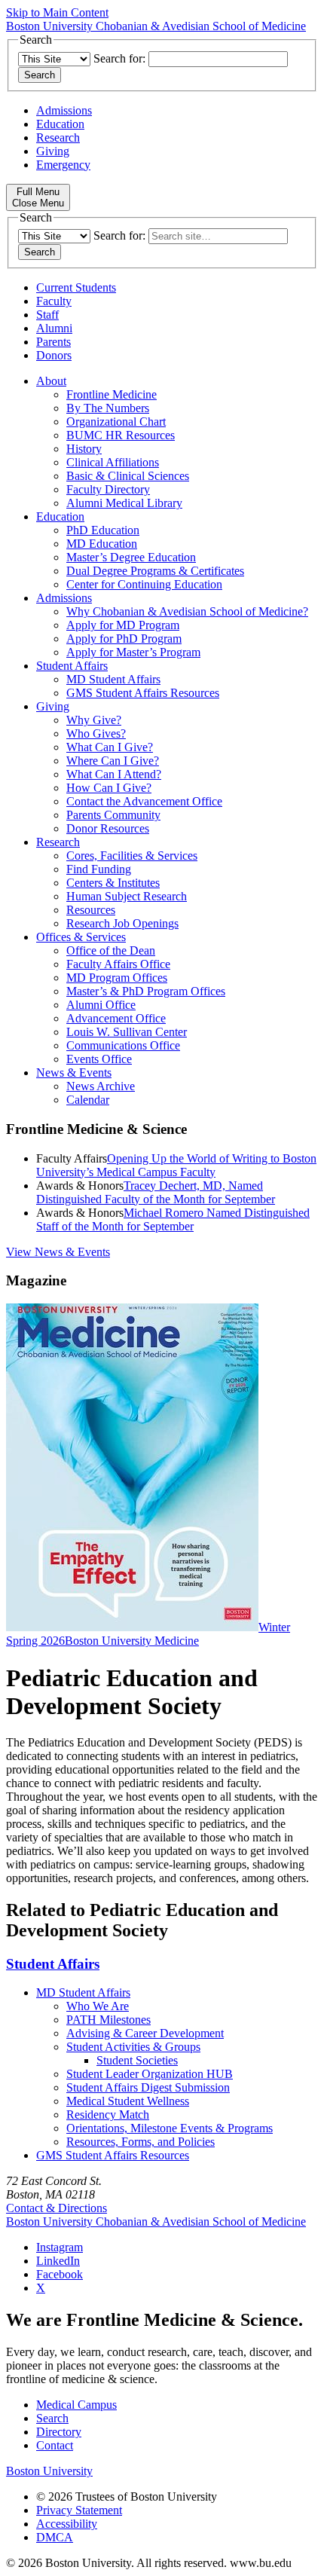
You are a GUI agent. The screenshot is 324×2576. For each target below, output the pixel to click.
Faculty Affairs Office (118, 964)
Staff (47, 315)
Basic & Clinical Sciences (128, 476)
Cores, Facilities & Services (132, 856)
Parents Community (113, 815)
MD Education (102, 544)
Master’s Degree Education (131, 557)
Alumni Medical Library (124, 503)
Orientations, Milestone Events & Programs (170, 2128)
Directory (59, 2432)
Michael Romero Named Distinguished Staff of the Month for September (173, 1219)
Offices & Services (81, 937)
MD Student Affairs (113, 679)
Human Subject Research (127, 896)
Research (58, 138)
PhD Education (103, 530)
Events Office (99, 1059)
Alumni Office (101, 1005)
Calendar (88, 1100)
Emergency (63, 165)
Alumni (54, 328)
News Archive (101, 1086)
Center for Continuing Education (144, 584)
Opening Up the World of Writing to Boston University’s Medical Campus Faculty (176, 1165)
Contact (55, 2445)
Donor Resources (108, 828)
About (51, 381)
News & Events (74, 1073)
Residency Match (108, 2115)
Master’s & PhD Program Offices (146, 991)
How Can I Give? (109, 788)
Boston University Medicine (132, 1641)
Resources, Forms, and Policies (141, 2142)
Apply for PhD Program (124, 639)
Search (52, 2418)
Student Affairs (72, 666)
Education (60, 124)
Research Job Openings (122, 923)
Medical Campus (76, 2405)
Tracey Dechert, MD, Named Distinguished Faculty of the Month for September (156, 1192)
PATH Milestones (109, 2020)
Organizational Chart (116, 422)
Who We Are (98, 2006)
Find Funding (99, 869)
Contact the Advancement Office (144, 801)
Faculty (54, 301)
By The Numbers (108, 408)
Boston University (49, 2471)
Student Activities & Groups (133, 2047)
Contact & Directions (57, 2208)
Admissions (64, 110)
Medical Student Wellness (128, 2101)
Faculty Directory (108, 489)
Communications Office (123, 1045)
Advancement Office (116, 1018)
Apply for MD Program (123, 625)
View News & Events (58, 1252)
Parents (53, 342)
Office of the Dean (111, 950)
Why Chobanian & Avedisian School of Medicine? (187, 611)
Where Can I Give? (113, 761)
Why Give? (94, 720)
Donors (54, 355)
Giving (53, 151)
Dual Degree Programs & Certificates (155, 571)
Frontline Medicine (112, 394)
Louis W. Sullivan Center (127, 1032)
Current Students (76, 287)
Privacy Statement (79, 2510)
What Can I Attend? (114, 774)
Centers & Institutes (113, 883)
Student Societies (137, 2060)
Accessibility (67, 2524)
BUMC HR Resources (121, 435)
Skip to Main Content (57, 12)
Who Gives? (96, 733)
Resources (91, 910)
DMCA (55, 2537)
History (84, 449)
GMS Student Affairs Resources (143, 693)
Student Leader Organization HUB (150, 2074)
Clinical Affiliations (113, 462)
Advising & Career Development (145, 2033)
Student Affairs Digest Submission (148, 2087)
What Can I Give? (110, 747)
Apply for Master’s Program (133, 652)
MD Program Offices (117, 978)
